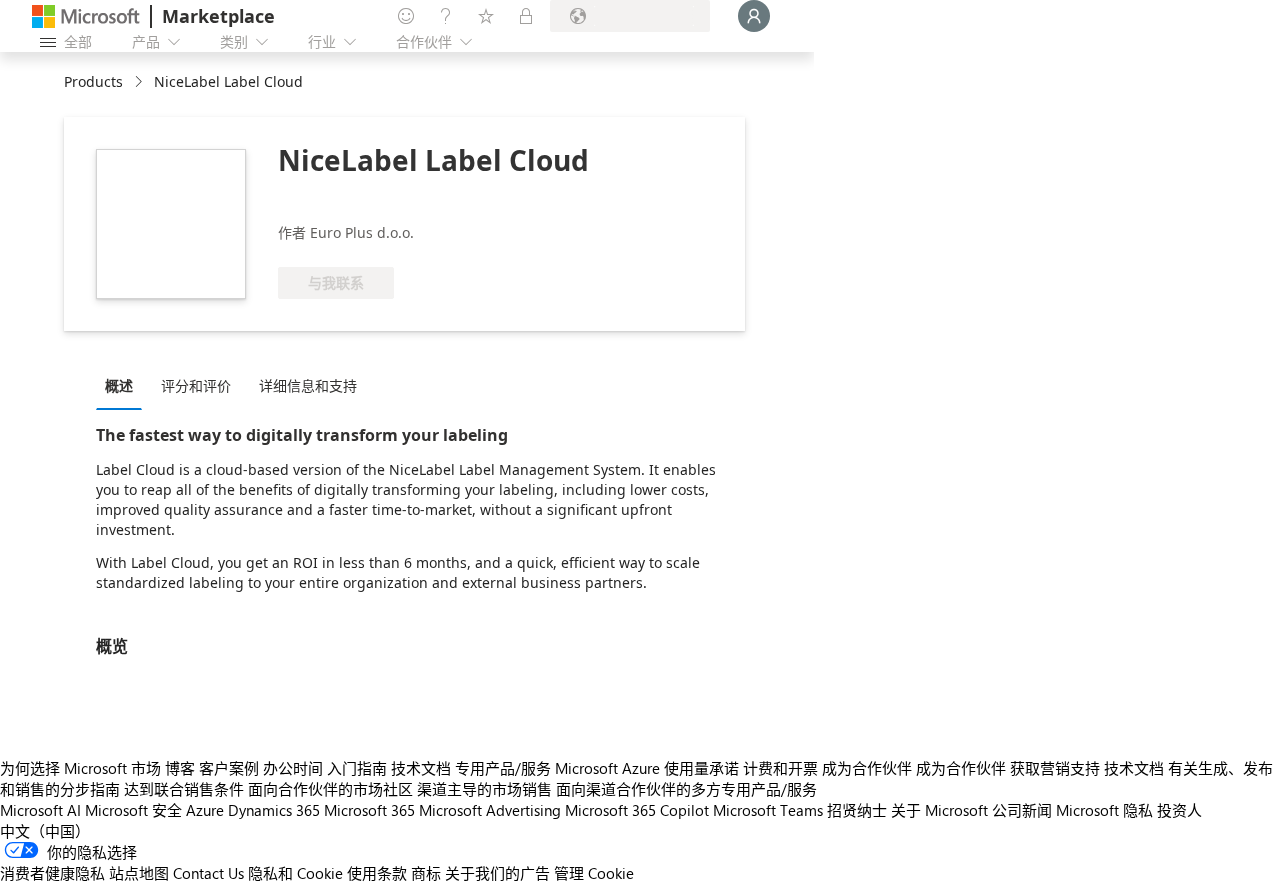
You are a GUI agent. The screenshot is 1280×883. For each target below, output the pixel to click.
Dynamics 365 (274, 810)
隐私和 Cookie (295, 873)
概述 (119, 385)
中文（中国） (45, 831)
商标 (426, 873)
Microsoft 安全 (133, 810)
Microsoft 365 (369, 810)
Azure (205, 810)
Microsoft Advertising (490, 810)
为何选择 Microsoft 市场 (80, 768)
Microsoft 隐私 (1104, 810)
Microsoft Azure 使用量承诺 (647, 768)
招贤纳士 (857, 810)
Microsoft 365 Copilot (637, 810)
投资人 (1179, 810)
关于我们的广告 (497, 873)
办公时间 (293, 768)
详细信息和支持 (308, 385)
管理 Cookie (594, 873)
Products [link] (93, 81)
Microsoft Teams (768, 810)
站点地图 (139, 873)
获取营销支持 (1055, 768)
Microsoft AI (40, 810)
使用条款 (377, 873)
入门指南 (357, 768)
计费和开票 (780, 768)
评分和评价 (196, 385)
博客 (180, 768)
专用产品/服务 (503, 768)
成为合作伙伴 (867, 768)
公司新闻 (1022, 810)
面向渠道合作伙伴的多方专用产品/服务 (686, 789)
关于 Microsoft (939, 810)
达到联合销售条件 (184, 789)
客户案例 (229, 768)
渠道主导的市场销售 (484, 789)
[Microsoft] (86, 16)
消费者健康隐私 (52, 873)
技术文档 (421, 768)
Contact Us (208, 873)
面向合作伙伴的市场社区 (330, 789)
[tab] (124, 385)
